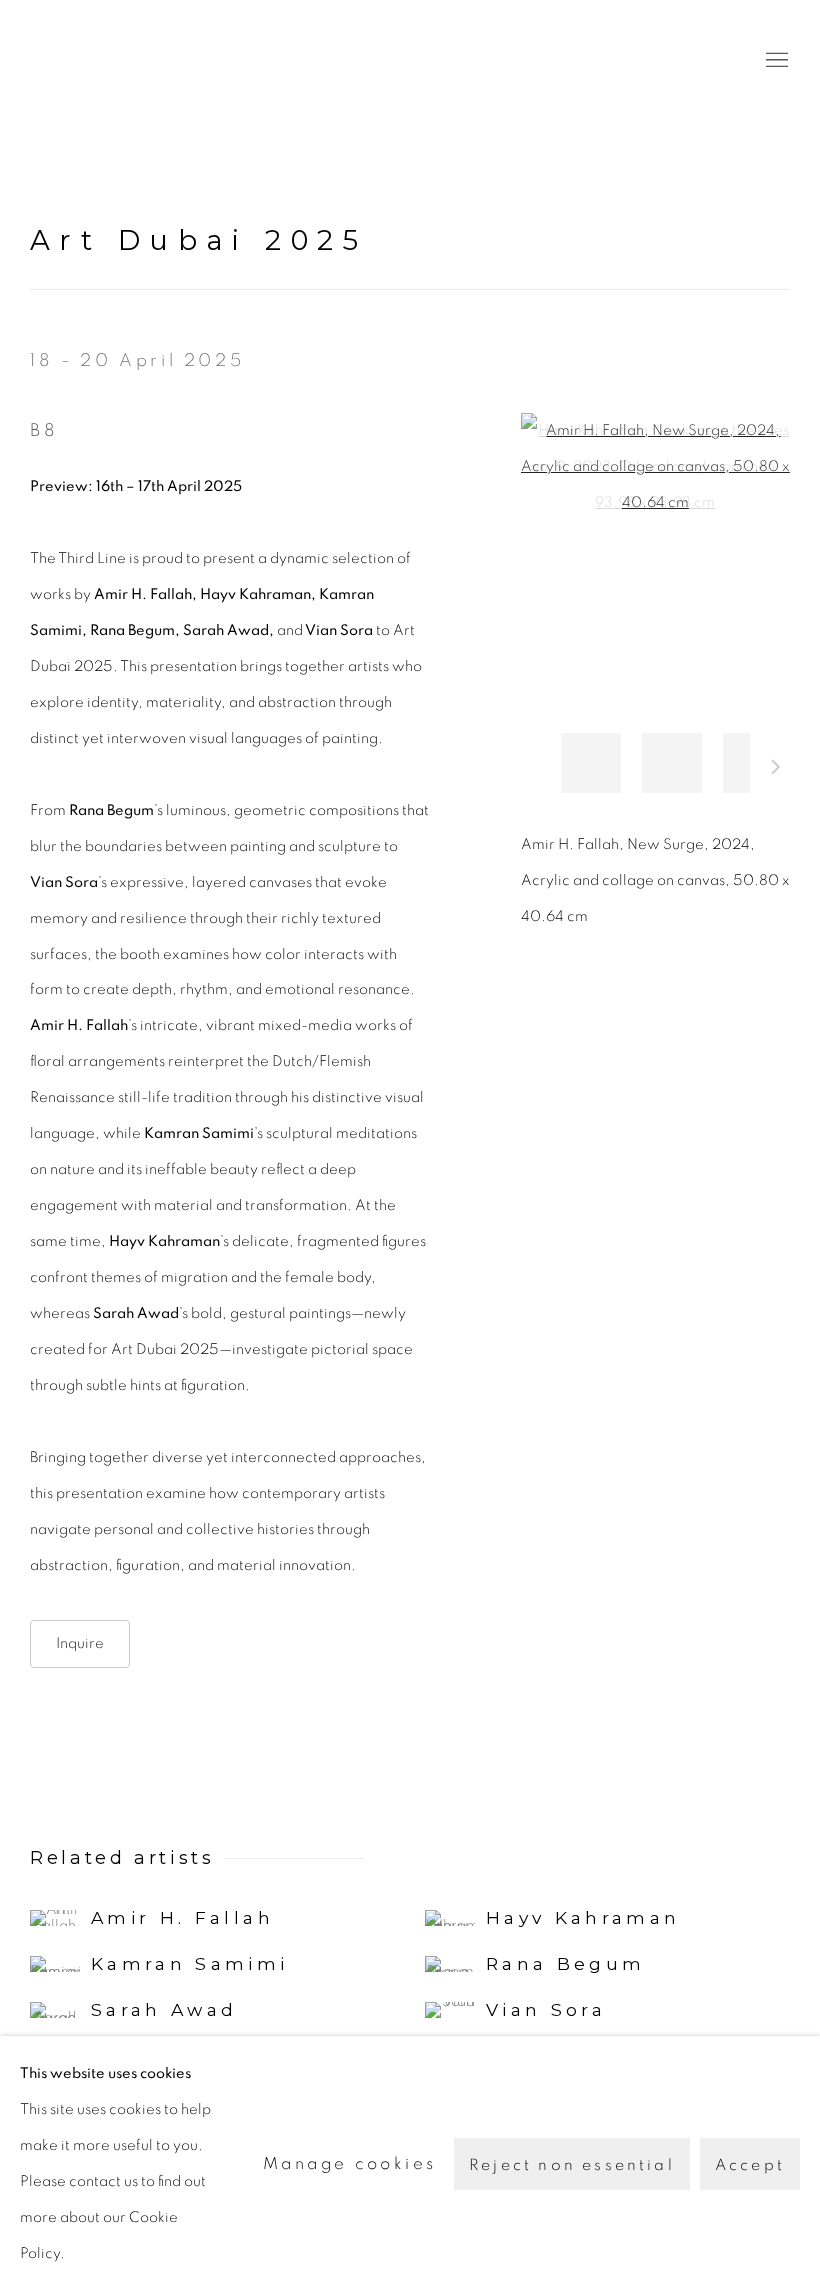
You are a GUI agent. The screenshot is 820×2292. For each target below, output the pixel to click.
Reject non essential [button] (572, 2165)
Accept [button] (750, 2165)
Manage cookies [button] (350, 2163)
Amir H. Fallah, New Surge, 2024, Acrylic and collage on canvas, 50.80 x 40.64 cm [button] (672, 763)
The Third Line (120, 60)
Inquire (80, 1643)
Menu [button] (775, 61)
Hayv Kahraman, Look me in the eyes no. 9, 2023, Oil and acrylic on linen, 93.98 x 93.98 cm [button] (591, 763)
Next (776, 770)
